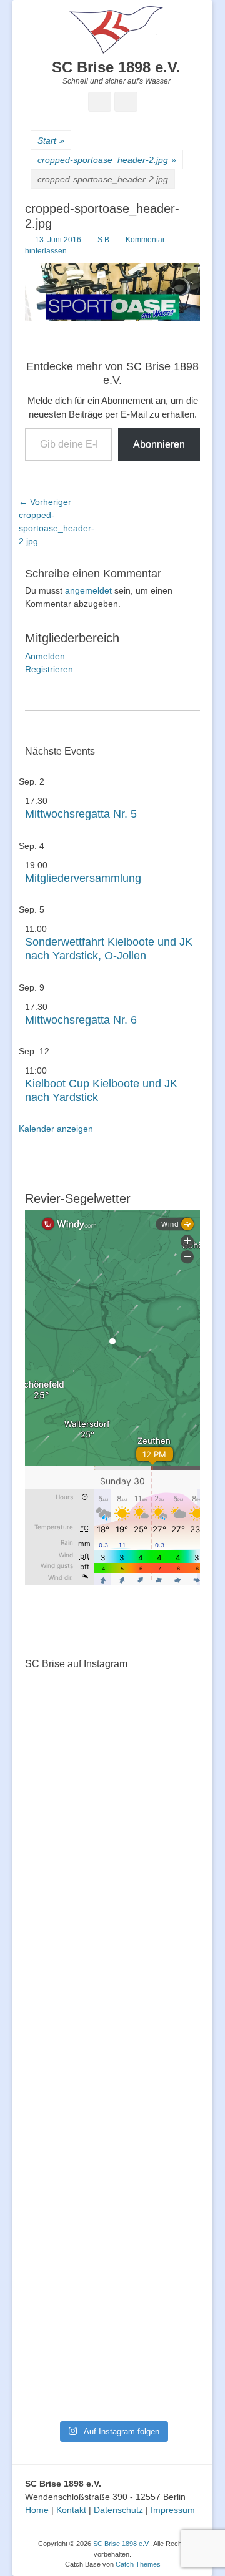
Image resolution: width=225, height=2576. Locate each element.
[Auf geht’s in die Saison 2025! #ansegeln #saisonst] (171, 2175)
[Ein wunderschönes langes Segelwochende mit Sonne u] (54, 1933)
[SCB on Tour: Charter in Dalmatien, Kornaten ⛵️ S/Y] (171, 1755)
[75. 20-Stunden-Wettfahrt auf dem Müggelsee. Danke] (112, 1781)
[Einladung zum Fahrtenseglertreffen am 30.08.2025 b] (54, 2273)
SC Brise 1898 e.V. (116, 67)
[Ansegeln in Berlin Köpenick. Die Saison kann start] (112, 1913)
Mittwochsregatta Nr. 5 (81, 814)
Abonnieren (159, 444)
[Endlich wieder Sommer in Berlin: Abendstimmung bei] (54, 1761)
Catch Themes (138, 2564)
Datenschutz (118, 2510)
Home (37, 2510)
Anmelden (45, 656)
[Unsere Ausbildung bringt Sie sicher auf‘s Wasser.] (112, 2052)
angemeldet (88, 590)
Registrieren (49, 669)
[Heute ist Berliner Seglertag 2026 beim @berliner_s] (171, 1907)
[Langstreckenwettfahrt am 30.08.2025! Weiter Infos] (171, 2070)
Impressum (173, 2510)
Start (51, 140)
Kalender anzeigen (56, 1129)
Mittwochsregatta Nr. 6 (81, 1020)
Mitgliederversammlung (83, 878)
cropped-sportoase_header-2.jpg (107, 160)
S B (103, 240)
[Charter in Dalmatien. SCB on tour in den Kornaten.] (54, 2045)
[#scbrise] (112, 2142)
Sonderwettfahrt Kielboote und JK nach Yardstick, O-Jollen (109, 949)
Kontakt (71, 2510)
